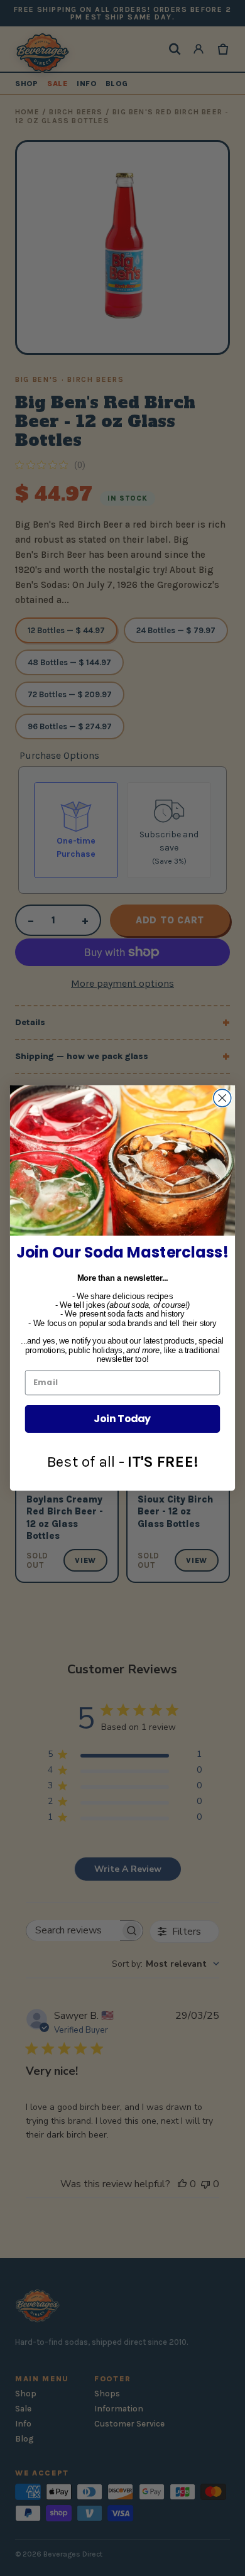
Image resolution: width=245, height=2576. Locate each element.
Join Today (122, 1419)
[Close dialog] (222, 1098)
